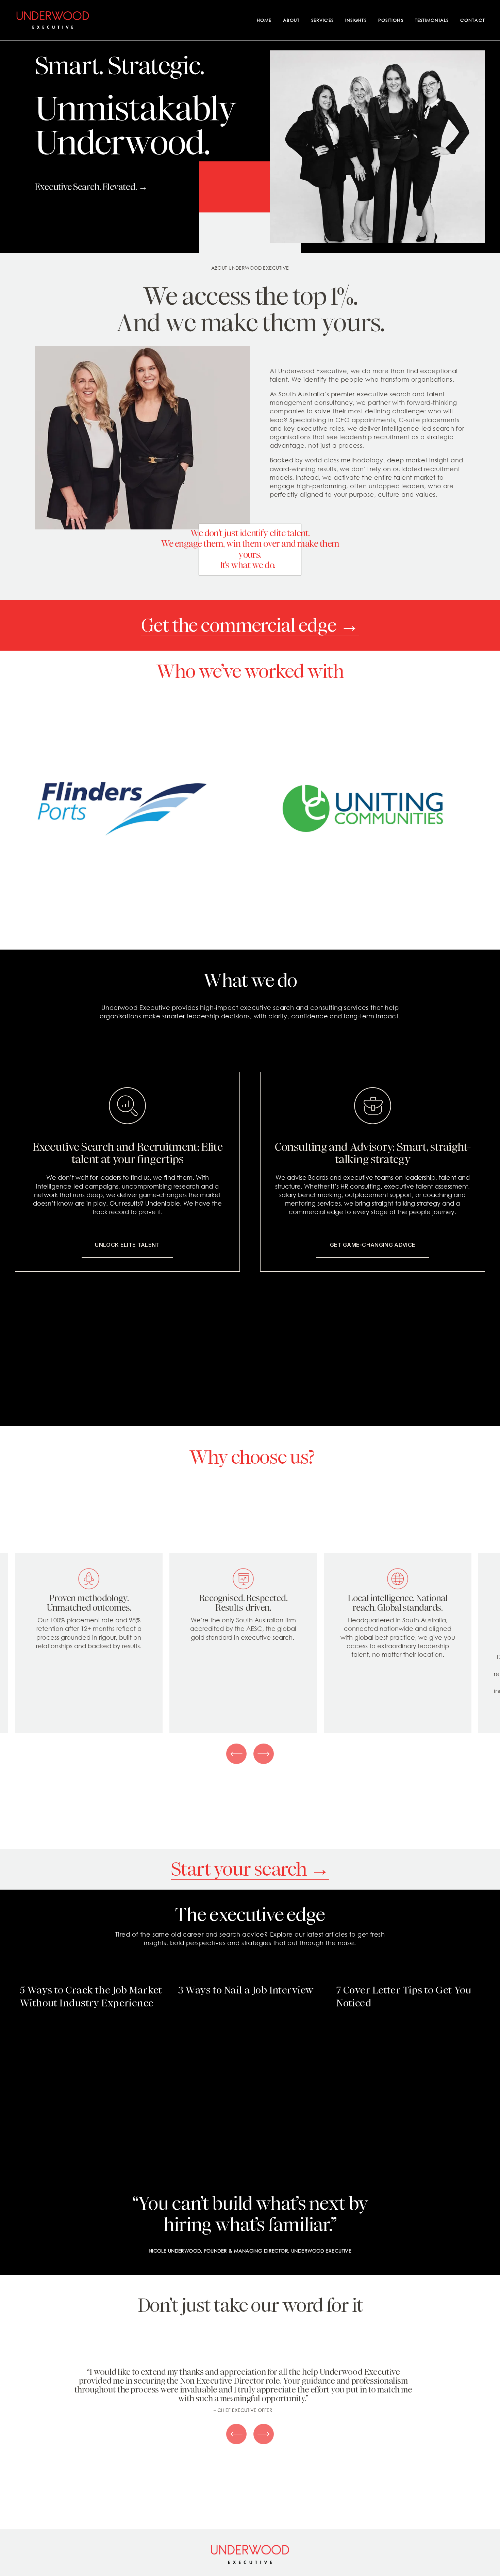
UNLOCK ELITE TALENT (127, 1245)
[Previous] (236, 1754)
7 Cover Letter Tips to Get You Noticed (404, 1997)
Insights (356, 20)
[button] (473, 1963)
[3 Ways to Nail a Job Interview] (253, 1975)
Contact (473, 20)
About (291, 20)
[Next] (264, 1754)
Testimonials (432, 20)
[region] (250, 1643)
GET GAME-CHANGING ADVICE (373, 1245)
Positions (391, 20)
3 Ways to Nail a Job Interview (246, 1990)
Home (264, 20)
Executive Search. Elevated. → (91, 187)
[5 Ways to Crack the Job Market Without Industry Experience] (94, 1975)
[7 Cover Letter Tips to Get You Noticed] (411, 1975)
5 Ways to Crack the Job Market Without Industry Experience (91, 1997)
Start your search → (250, 1869)
